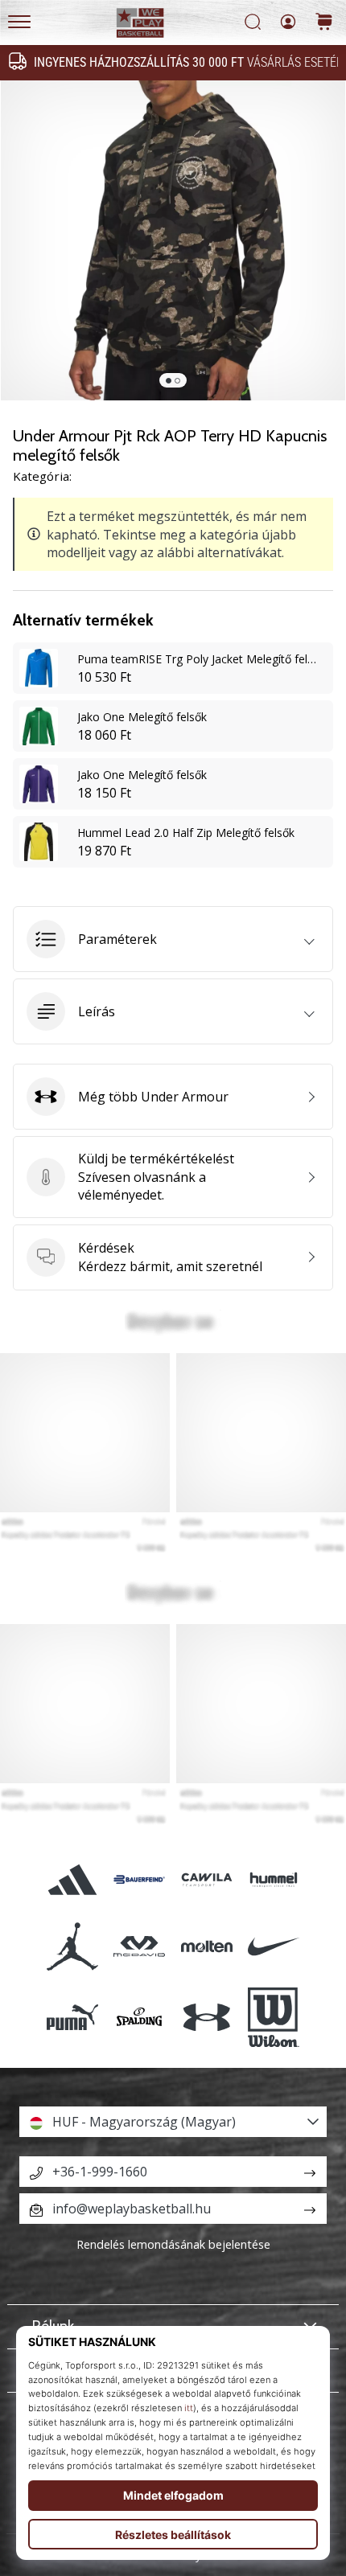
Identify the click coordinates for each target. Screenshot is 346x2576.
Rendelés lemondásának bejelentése (173, 2244)
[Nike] (273, 1946)
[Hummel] (273, 1879)
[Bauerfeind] (140, 1879)
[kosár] (324, 23)
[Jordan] (73, 1946)
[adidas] (73, 1879)
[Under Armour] (206, 2017)
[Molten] (206, 1946)
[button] (173, 939)
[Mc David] (140, 1946)
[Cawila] (206, 1879)
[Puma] (73, 2017)
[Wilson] (273, 2017)
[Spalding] (140, 2017)
